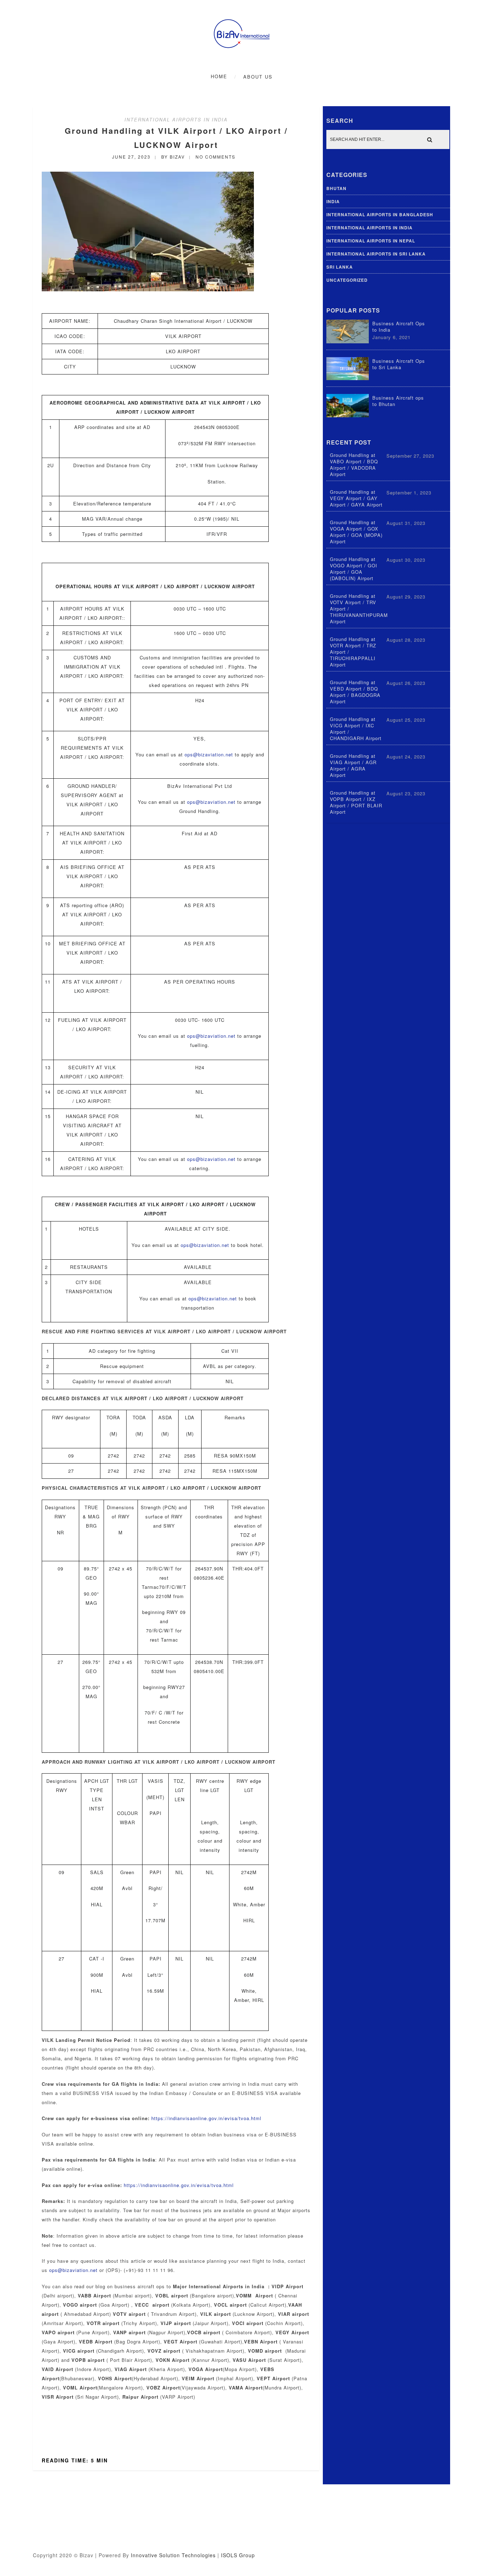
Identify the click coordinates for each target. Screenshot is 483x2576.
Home (219, 76)
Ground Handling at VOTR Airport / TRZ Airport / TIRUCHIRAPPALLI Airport (353, 652)
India (333, 201)
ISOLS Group (238, 2555)
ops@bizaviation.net (209, 754)
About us (258, 77)
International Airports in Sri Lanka (376, 254)
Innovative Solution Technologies (173, 2555)
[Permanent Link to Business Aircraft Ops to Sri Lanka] (348, 378)
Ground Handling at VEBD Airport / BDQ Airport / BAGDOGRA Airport (355, 692)
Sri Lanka (340, 267)
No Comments (216, 157)
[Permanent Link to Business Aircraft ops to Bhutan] (348, 415)
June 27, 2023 (131, 157)
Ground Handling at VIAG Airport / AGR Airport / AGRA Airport (353, 766)
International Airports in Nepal (371, 241)
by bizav (173, 157)
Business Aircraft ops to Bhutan (398, 401)
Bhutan (336, 188)
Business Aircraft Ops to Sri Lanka (399, 364)
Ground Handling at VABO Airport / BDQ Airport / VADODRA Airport (354, 465)
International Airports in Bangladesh (380, 214)
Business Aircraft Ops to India (399, 327)
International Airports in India (176, 119)
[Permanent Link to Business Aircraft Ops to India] (348, 341)
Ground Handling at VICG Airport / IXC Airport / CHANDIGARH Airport (356, 729)
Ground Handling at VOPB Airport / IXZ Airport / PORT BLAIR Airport (356, 802)
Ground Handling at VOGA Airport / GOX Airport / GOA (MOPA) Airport (356, 532)
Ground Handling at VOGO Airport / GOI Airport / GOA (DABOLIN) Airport (354, 569)
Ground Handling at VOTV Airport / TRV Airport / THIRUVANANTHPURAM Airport (359, 609)
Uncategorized (347, 280)
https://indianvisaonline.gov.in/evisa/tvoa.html (206, 2118)
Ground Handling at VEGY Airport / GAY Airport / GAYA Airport (356, 498)
